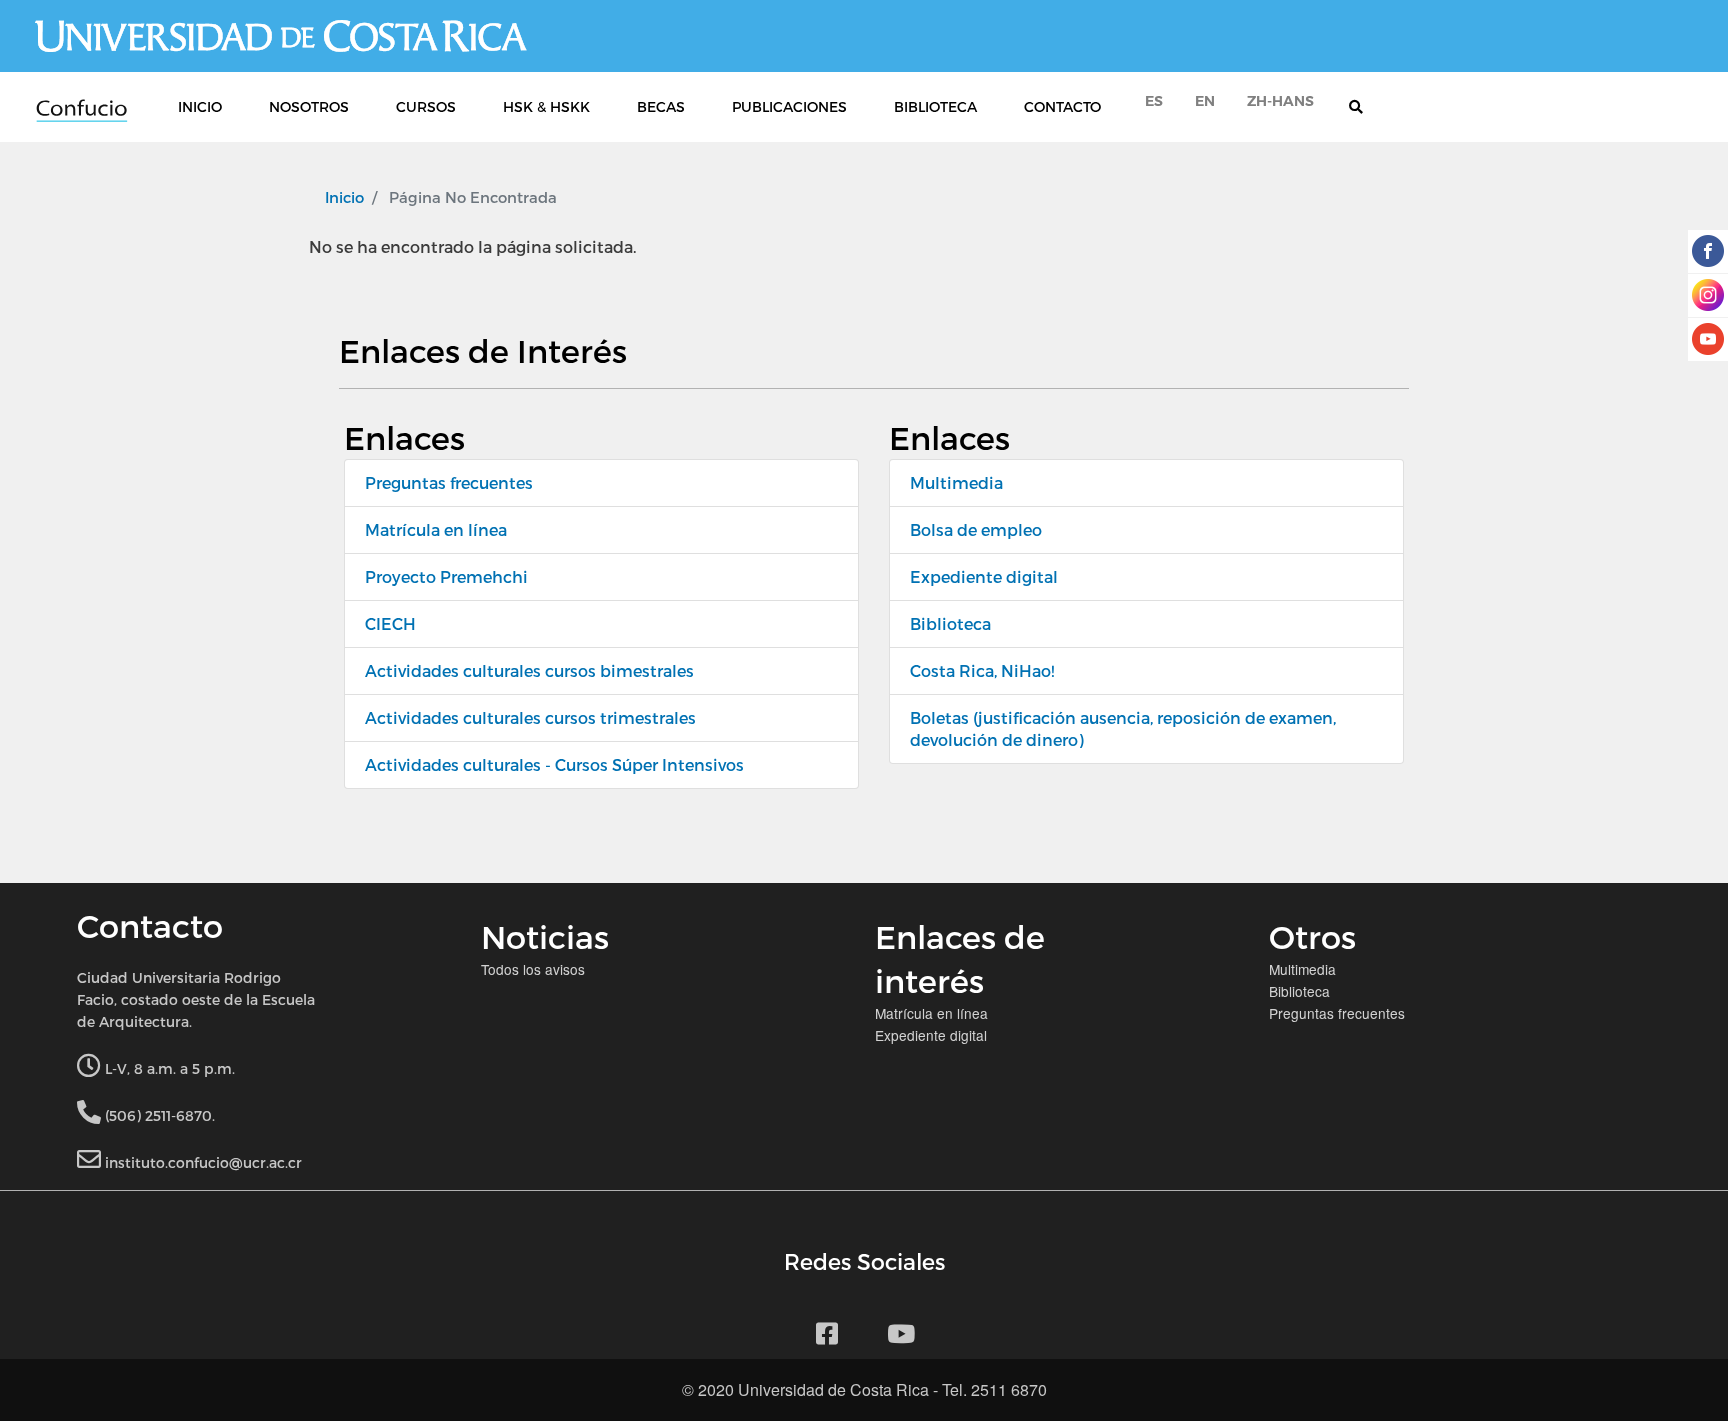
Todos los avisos (533, 969)
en (1205, 101)
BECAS (661, 106)
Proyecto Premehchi (446, 576)
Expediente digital (984, 576)
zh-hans (1280, 101)
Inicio (344, 197)
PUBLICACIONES (789, 106)
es (1154, 101)
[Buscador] (1366, 107)
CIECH (390, 623)
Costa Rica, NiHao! (982, 670)
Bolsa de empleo (976, 529)
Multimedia (956, 482)
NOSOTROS (309, 106)
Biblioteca (950, 623)
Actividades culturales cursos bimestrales (529, 670)
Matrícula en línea (436, 529)
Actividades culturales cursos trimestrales (530, 717)
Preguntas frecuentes (449, 482)
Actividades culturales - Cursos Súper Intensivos (554, 764)
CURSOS (426, 106)
